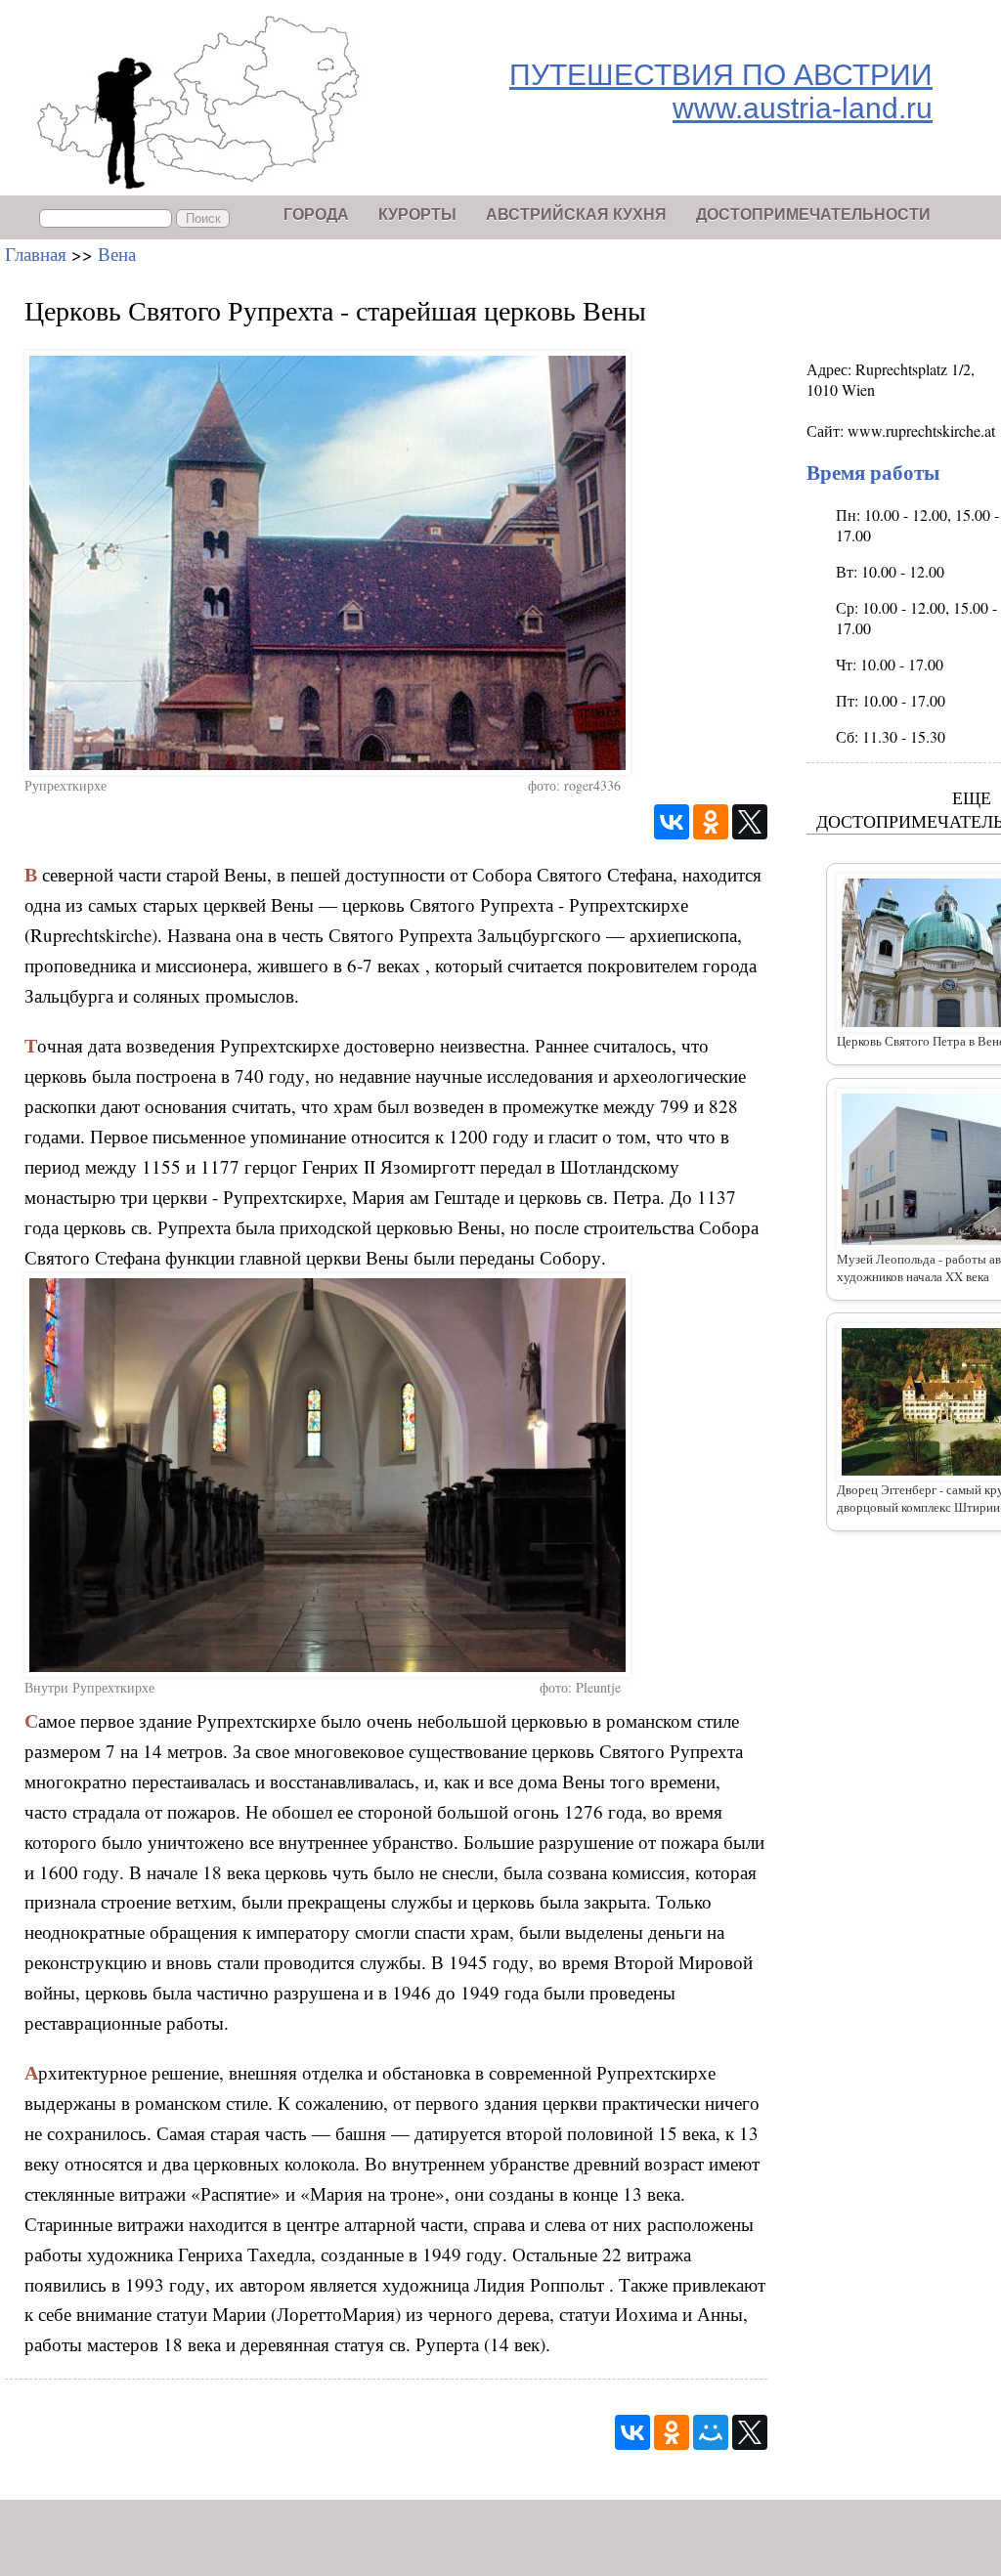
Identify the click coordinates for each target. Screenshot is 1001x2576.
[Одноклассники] (711, 822)
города (316, 215)
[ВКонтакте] (672, 822)
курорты (417, 215)
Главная (36, 254)
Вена (117, 254)
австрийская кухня (576, 215)
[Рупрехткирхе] (396, 563)
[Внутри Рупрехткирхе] (396, 1475)
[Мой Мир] (711, 2432)
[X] (750, 822)
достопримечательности (813, 215)
